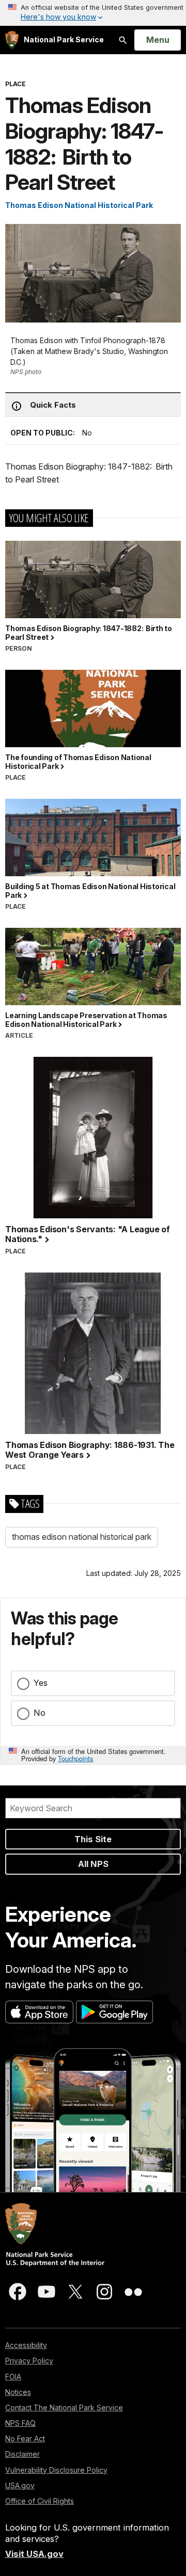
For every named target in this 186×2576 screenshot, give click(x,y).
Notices (18, 2392)
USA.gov (20, 2485)
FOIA (13, 2377)
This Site (93, 1839)
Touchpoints (75, 1758)
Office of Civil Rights (40, 2501)
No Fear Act (25, 2438)
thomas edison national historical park (82, 1537)
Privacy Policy (29, 2361)
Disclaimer (22, 2454)
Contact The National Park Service (64, 2408)
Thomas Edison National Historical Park (79, 205)
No (40, 1713)
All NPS (93, 1864)
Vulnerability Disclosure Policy (56, 2470)
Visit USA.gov (34, 2554)
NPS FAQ (20, 2423)
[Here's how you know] (93, 13)
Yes (41, 1683)
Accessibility (26, 2345)
